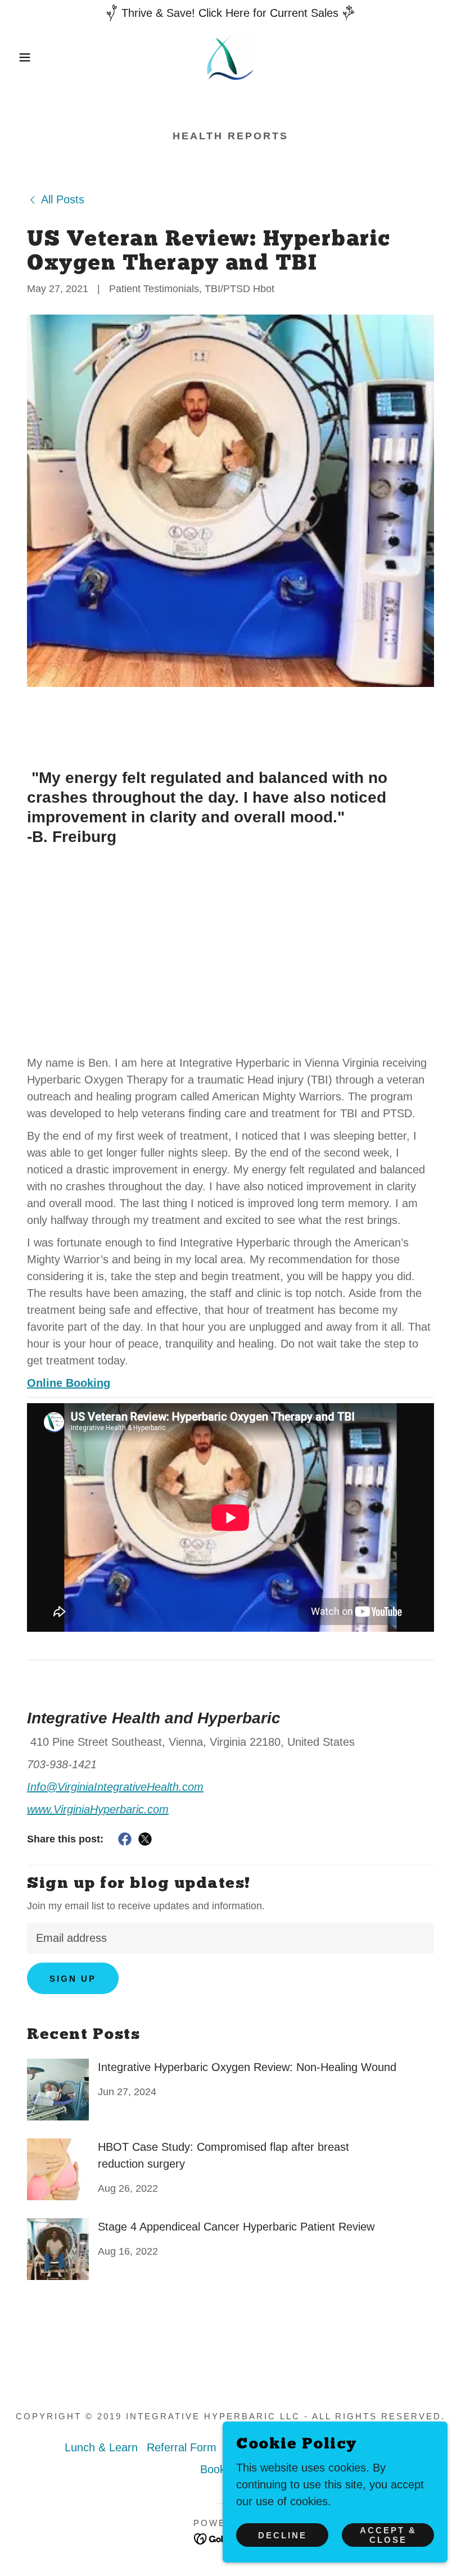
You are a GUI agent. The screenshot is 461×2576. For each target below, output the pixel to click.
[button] (23, 57)
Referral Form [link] (182, 2447)
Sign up (73, 1979)
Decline (283, 2535)
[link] (231, 57)
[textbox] (231, 1938)
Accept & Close (388, 2535)
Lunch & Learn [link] (101, 2447)
